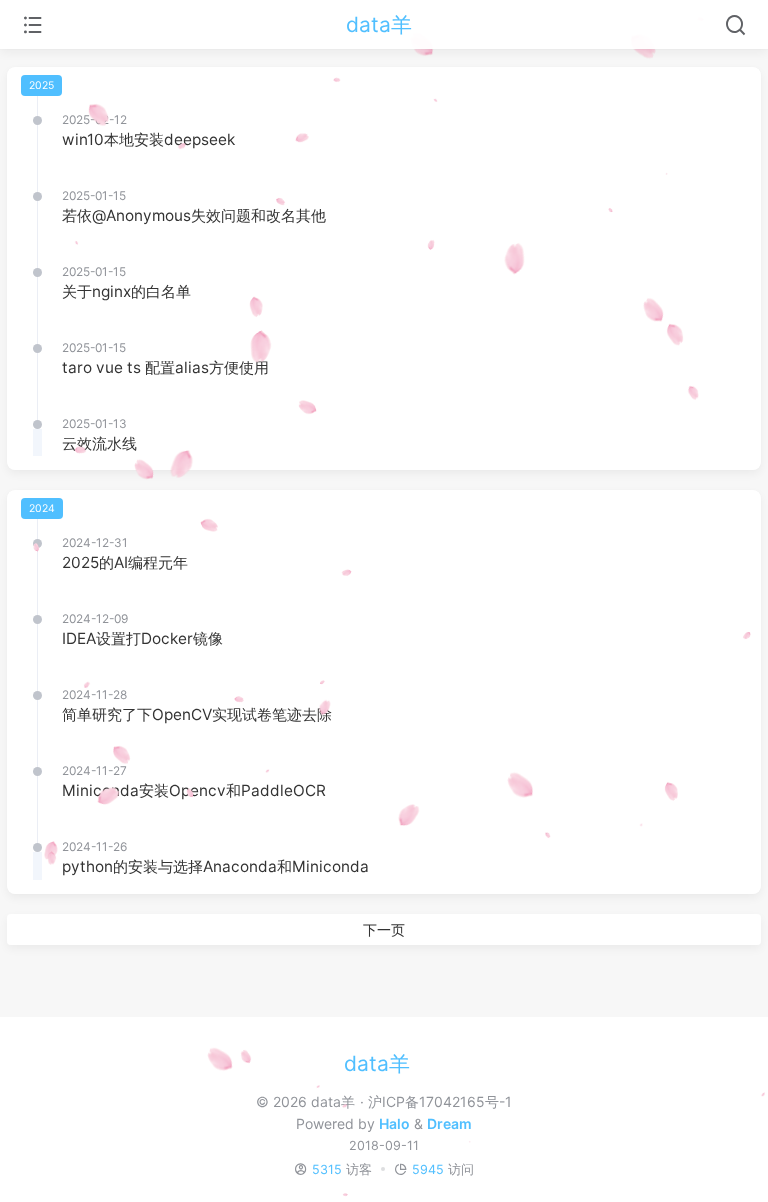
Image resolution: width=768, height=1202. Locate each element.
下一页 (384, 929)
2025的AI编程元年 (125, 562)
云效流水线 (99, 443)
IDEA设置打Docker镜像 (142, 638)
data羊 (379, 24)
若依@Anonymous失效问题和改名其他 (194, 215)
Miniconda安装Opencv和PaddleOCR (194, 790)
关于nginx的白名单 (126, 291)
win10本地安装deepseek (148, 139)
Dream (449, 1123)
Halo (394, 1123)
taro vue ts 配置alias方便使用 (165, 367)
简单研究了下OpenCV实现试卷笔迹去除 (197, 714)
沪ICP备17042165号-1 (439, 1101)
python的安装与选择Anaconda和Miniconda (215, 866)
